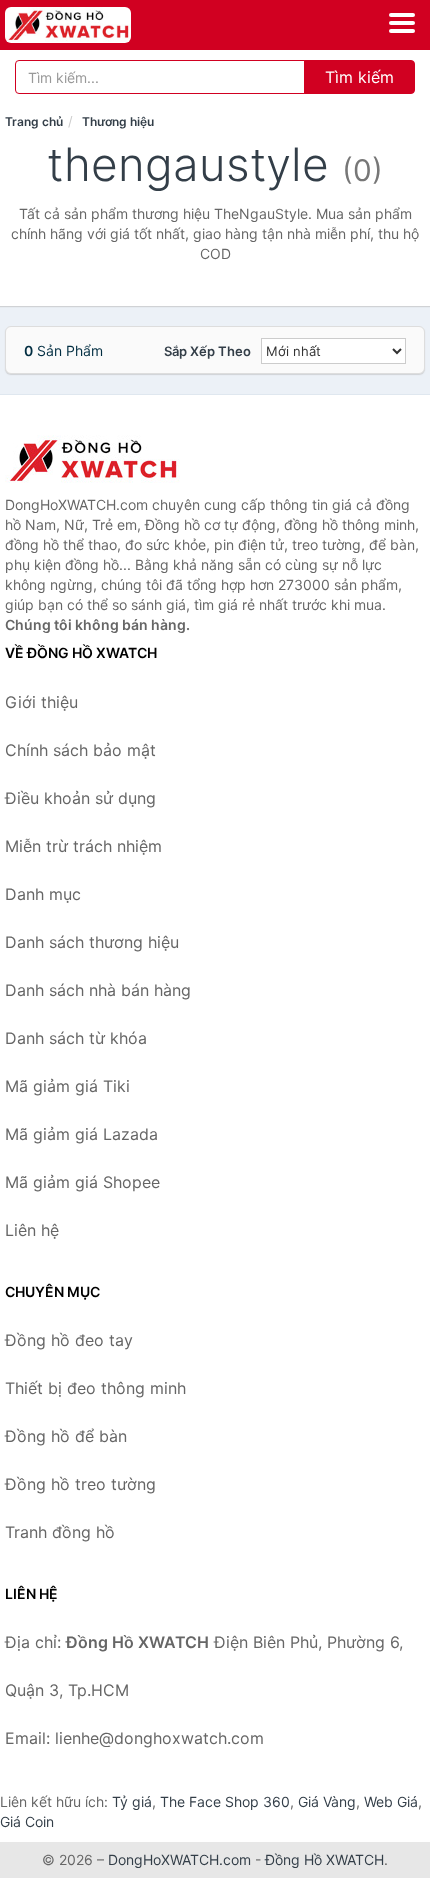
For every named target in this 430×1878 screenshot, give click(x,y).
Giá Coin (27, 1821)
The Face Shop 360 (225, 1801)
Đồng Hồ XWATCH (324, 1859)
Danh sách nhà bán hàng (98, 990)
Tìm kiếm (359, 77)
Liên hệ (32, 1230)
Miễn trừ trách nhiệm (83, 846)
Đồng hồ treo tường (80, 1484)
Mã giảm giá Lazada (81, 1134)
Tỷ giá (132, 1801)
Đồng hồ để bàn (66, 1436)
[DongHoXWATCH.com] (92, 25)
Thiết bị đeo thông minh (95, 1388)
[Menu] (402, 23)
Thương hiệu (118, 121)
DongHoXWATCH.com (179, 1859)
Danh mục (43, 894)
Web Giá (391, 1801)
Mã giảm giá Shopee (82, 1182)
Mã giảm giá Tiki (67, 1086)
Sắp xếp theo (207, 351)
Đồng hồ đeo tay (69, 1340)
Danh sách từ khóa (76, 1038)
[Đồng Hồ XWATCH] (105, 460)
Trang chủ (34, 121)
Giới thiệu (41, 702)
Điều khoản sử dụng (80, 798)
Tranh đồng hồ (60, 1532)
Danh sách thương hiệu (92, 942)
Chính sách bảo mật (80, 750)
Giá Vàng (327, 1801)
